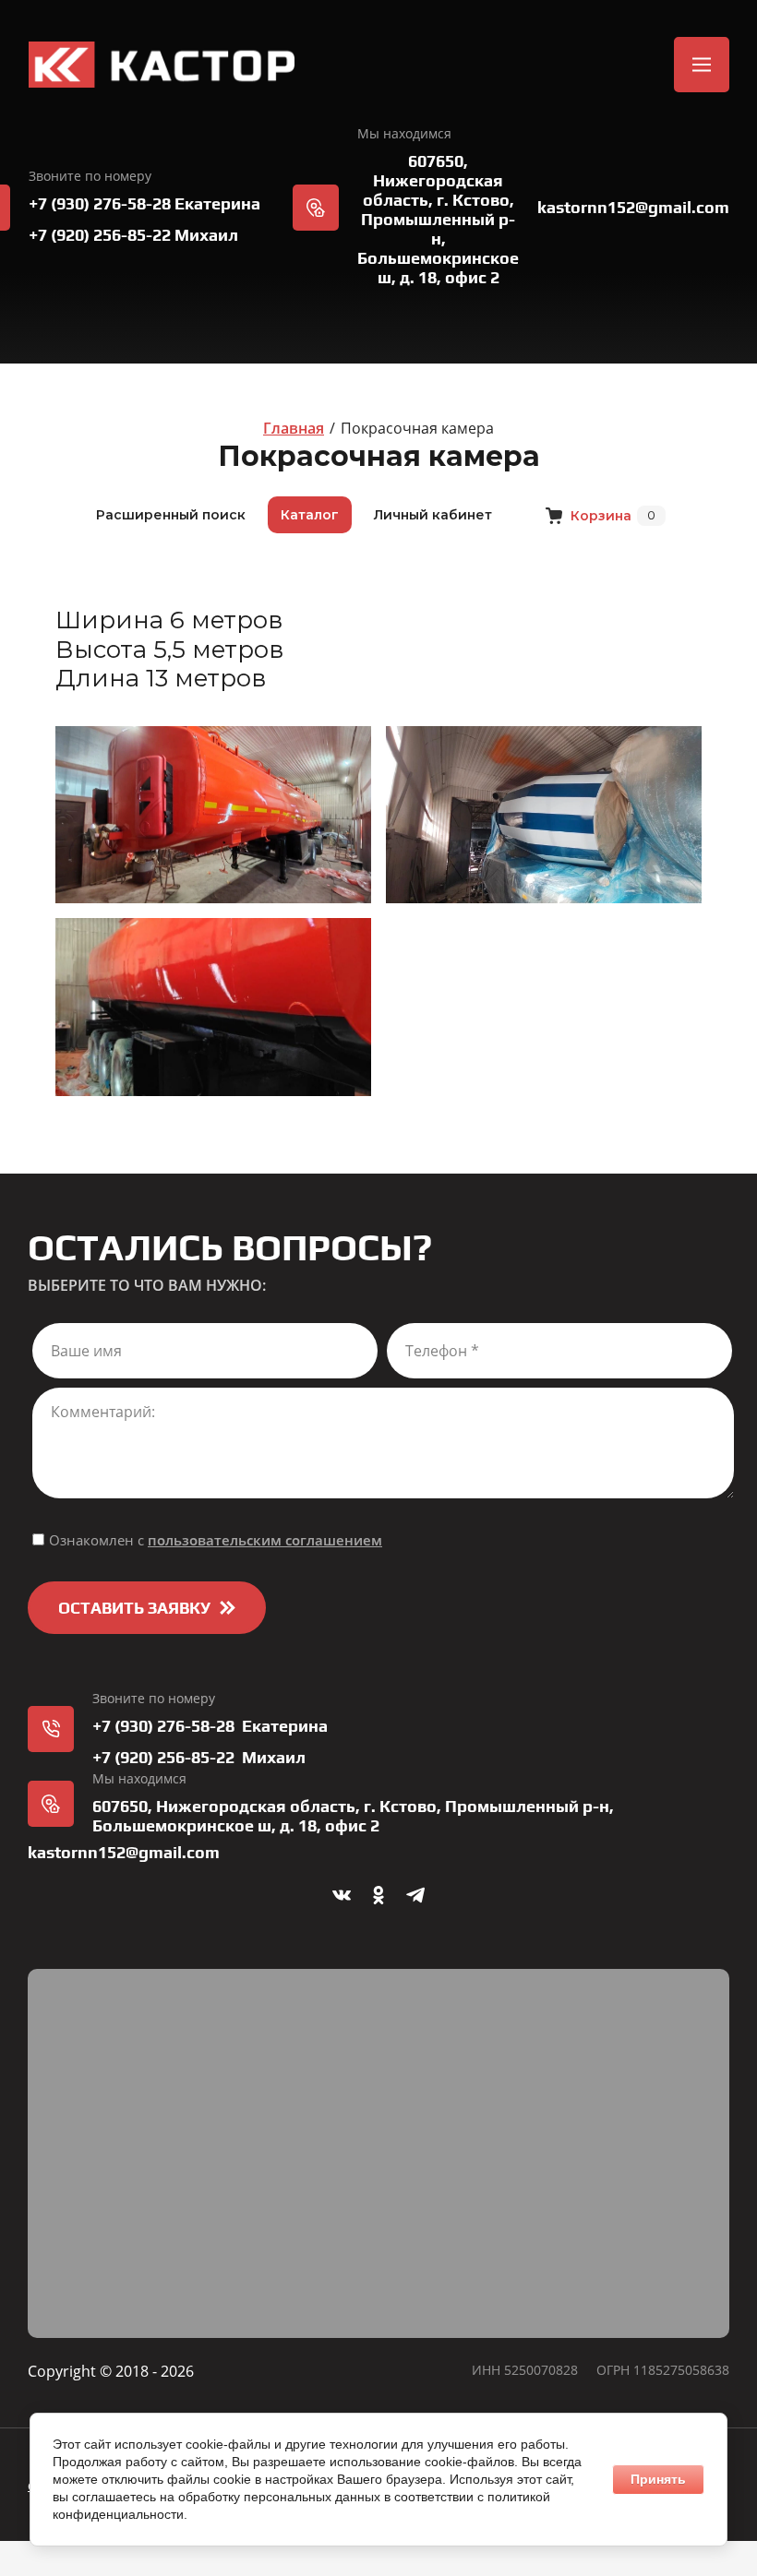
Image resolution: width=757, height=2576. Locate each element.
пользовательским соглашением (265, 1540)
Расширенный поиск (171, 515)
